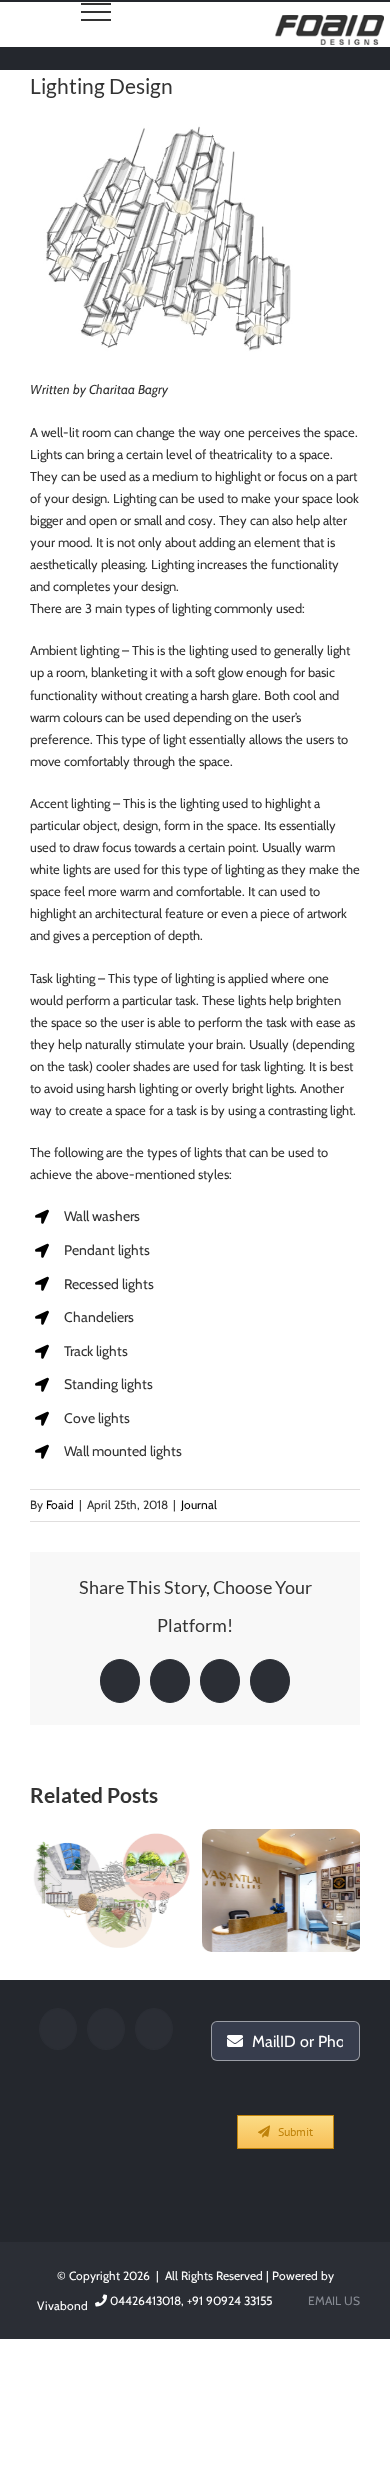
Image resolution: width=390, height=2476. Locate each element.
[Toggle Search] (9, 11)
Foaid (60, 1504)
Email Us (331, 2300)
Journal (199, 1504)
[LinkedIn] (106, 2029)
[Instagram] (154, 2029)
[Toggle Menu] (96, 12)
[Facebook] (58, 2029)
